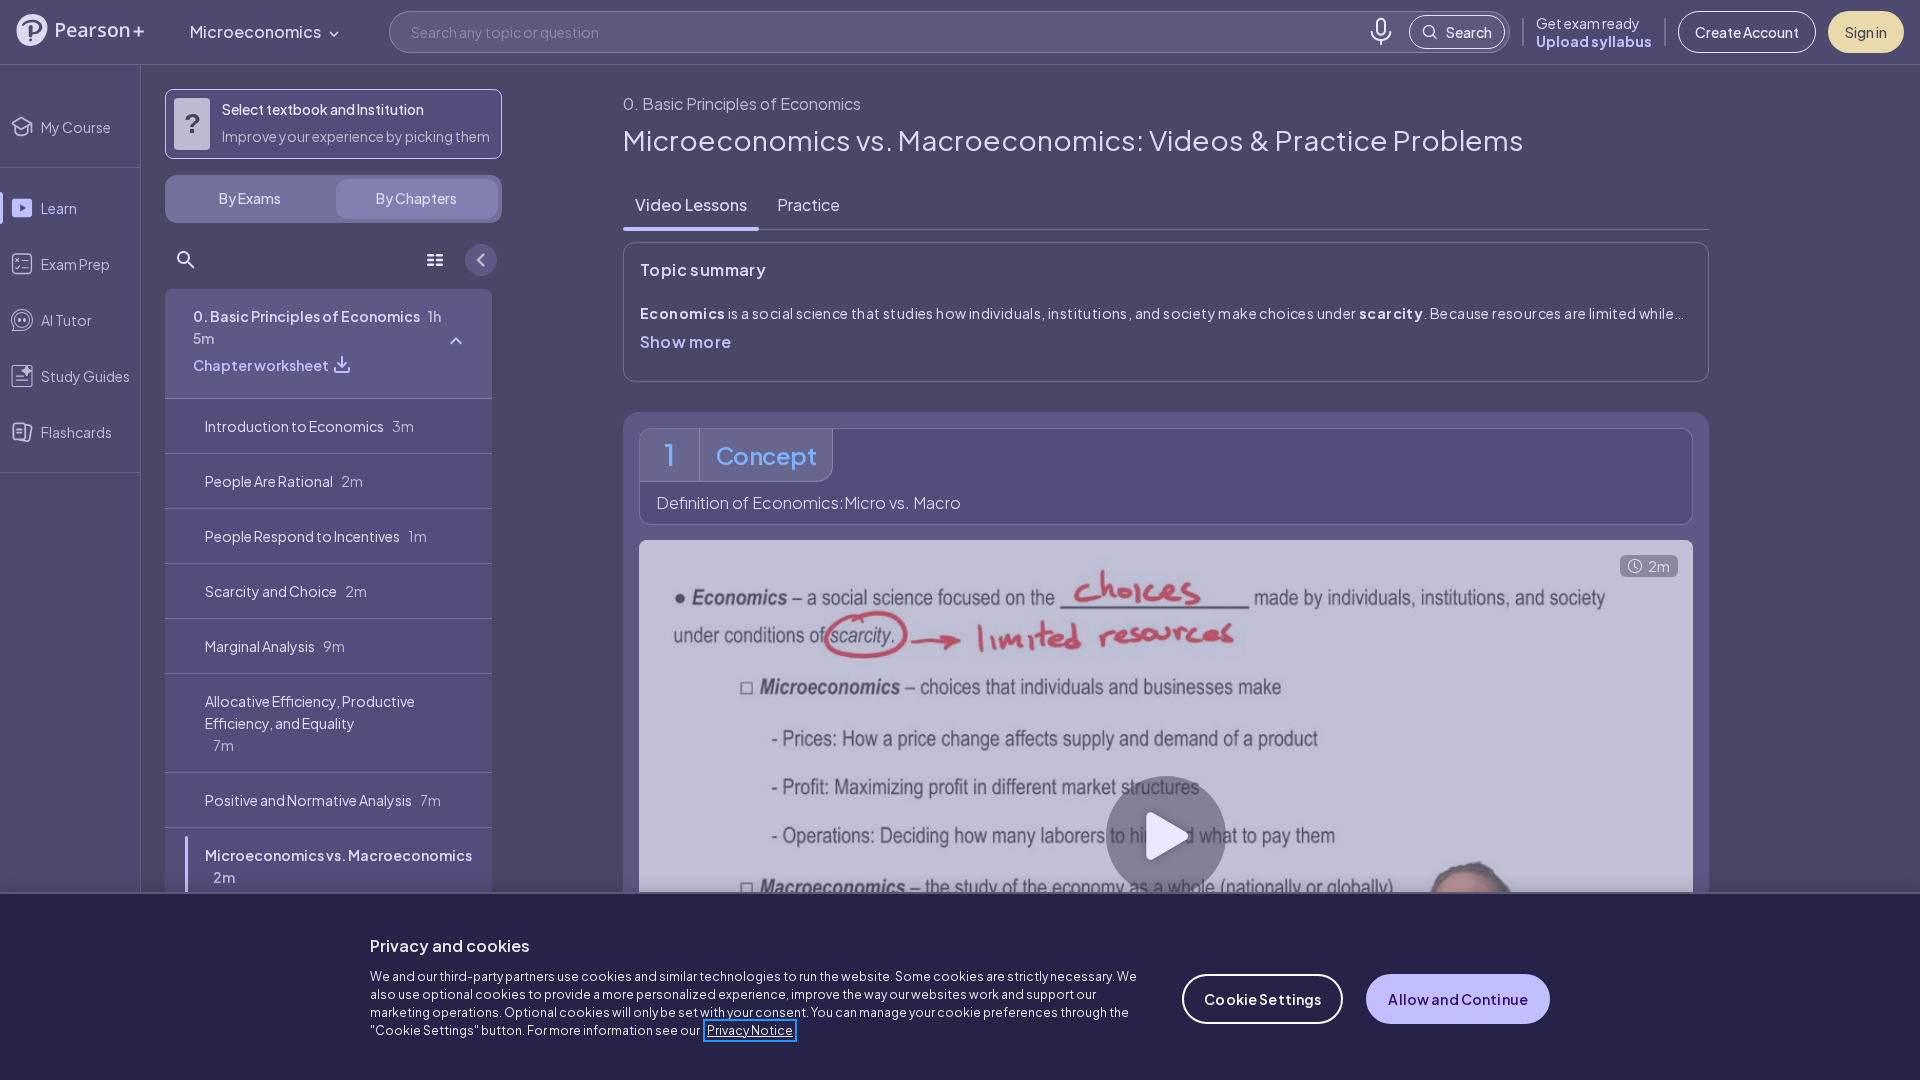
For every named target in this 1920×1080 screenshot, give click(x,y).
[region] (960, 986)
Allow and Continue (1458, 999)
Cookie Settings (1262, 999)
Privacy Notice (750, 1030)
